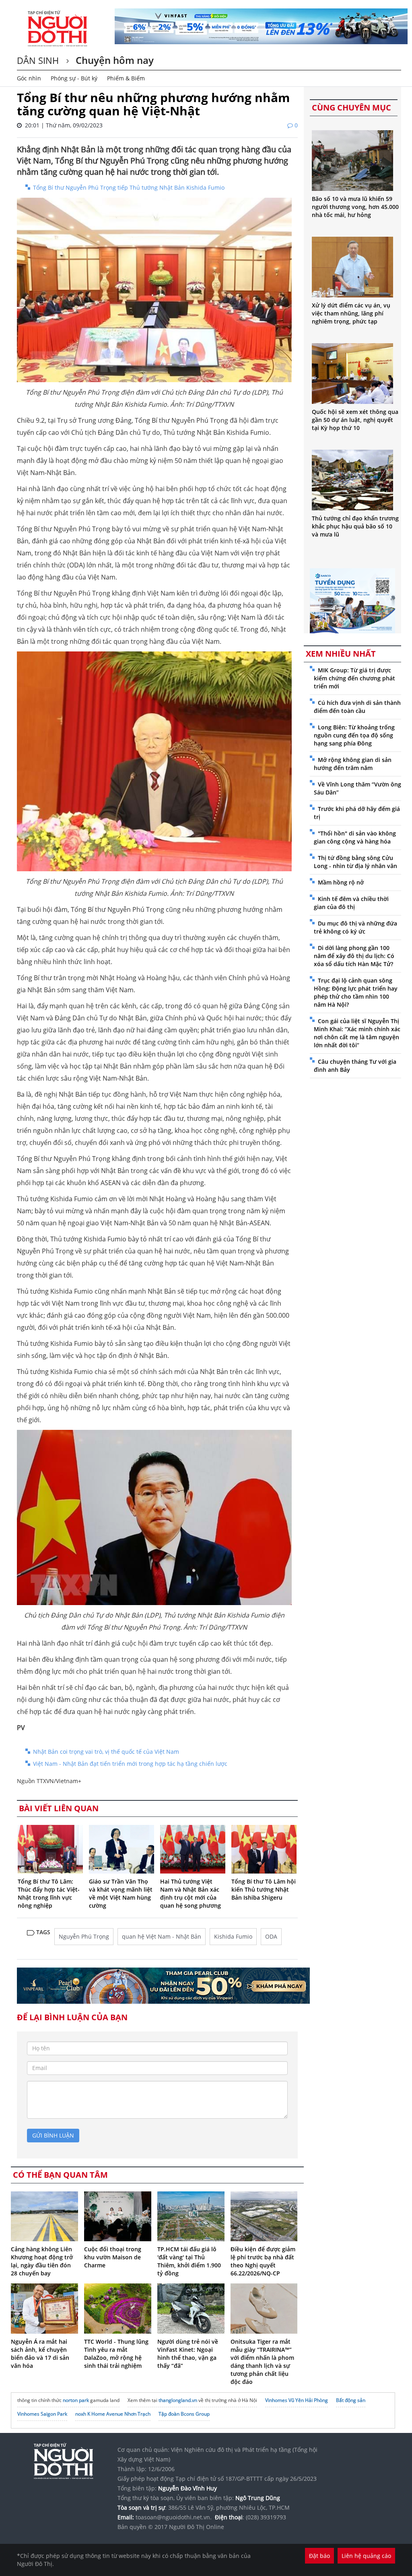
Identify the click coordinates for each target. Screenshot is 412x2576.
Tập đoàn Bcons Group (184, 2414)
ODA (271, 1936)
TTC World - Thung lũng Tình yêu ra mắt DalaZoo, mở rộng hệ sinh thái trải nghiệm (116, 2354)
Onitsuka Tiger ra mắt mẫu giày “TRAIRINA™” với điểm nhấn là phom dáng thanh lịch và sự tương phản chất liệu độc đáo (262, 2362)
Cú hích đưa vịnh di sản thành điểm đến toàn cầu (357, 707)
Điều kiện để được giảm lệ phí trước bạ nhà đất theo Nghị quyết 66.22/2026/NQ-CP (263, 2261)
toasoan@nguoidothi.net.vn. (174, 2517)
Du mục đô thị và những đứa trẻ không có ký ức (355, 927)
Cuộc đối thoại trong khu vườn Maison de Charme (113, 2257)
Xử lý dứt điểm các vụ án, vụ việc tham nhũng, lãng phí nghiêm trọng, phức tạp (351, 313)
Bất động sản (351, 2400)
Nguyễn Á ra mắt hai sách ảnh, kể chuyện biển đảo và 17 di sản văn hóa (40, 2354)
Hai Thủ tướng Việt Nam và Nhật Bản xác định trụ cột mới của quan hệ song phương (191, 1893)
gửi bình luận (53, 2135)
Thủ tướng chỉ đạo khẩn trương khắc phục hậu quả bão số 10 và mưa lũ (355, 526)
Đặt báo (319, 2556)
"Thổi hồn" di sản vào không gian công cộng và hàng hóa (355, 837)
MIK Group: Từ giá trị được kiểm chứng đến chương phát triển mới (354, 678)
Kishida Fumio (233, 1936)
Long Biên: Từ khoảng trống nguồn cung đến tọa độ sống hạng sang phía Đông (354, 735)
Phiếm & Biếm (126, 78)
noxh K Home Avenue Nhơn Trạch (113, 2414)
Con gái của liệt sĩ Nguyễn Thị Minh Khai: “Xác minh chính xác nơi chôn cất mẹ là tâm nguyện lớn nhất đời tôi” (357, 1033)
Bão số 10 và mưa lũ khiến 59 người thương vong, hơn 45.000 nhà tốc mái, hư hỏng (355, 207)
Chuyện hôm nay (113, 60)
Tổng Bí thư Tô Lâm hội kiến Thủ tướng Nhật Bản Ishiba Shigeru (264, 1889)
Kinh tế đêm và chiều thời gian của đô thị (351, 903)
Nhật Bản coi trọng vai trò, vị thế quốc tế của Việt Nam (106, 1752)
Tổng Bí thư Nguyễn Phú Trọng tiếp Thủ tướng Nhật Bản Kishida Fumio (129, 187)
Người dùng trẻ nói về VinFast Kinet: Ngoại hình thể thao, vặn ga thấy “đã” (188, 2354)
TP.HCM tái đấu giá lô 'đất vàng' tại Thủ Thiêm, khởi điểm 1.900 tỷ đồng (189, 2261)
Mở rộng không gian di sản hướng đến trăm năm (353, 764)
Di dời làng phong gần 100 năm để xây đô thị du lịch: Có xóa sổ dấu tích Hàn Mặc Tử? (354, 956)
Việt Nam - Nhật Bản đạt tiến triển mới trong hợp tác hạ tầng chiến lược (130, 1764)
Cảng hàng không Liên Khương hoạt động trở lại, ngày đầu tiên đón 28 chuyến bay (42, 2261)
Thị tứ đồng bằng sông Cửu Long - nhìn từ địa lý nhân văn (355, 862)
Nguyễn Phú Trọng (84, 1936)
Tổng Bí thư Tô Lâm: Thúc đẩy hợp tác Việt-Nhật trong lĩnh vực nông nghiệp (49, 1893)
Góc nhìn (29, 78)
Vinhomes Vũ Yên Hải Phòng (297, 2400)
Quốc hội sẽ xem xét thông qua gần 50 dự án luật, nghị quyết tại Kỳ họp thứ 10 (355, 420)
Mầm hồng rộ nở (341, 882)
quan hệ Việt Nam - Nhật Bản (162, 1936)
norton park (76, 2400)
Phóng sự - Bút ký (74, 78)
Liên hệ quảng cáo (366, 2556)
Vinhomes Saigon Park (42, 2414)
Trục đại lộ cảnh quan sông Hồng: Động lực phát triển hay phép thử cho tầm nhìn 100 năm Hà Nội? (356, 992)
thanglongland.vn (178, 2400)
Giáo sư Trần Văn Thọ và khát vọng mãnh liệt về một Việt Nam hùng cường (121, 1893)
